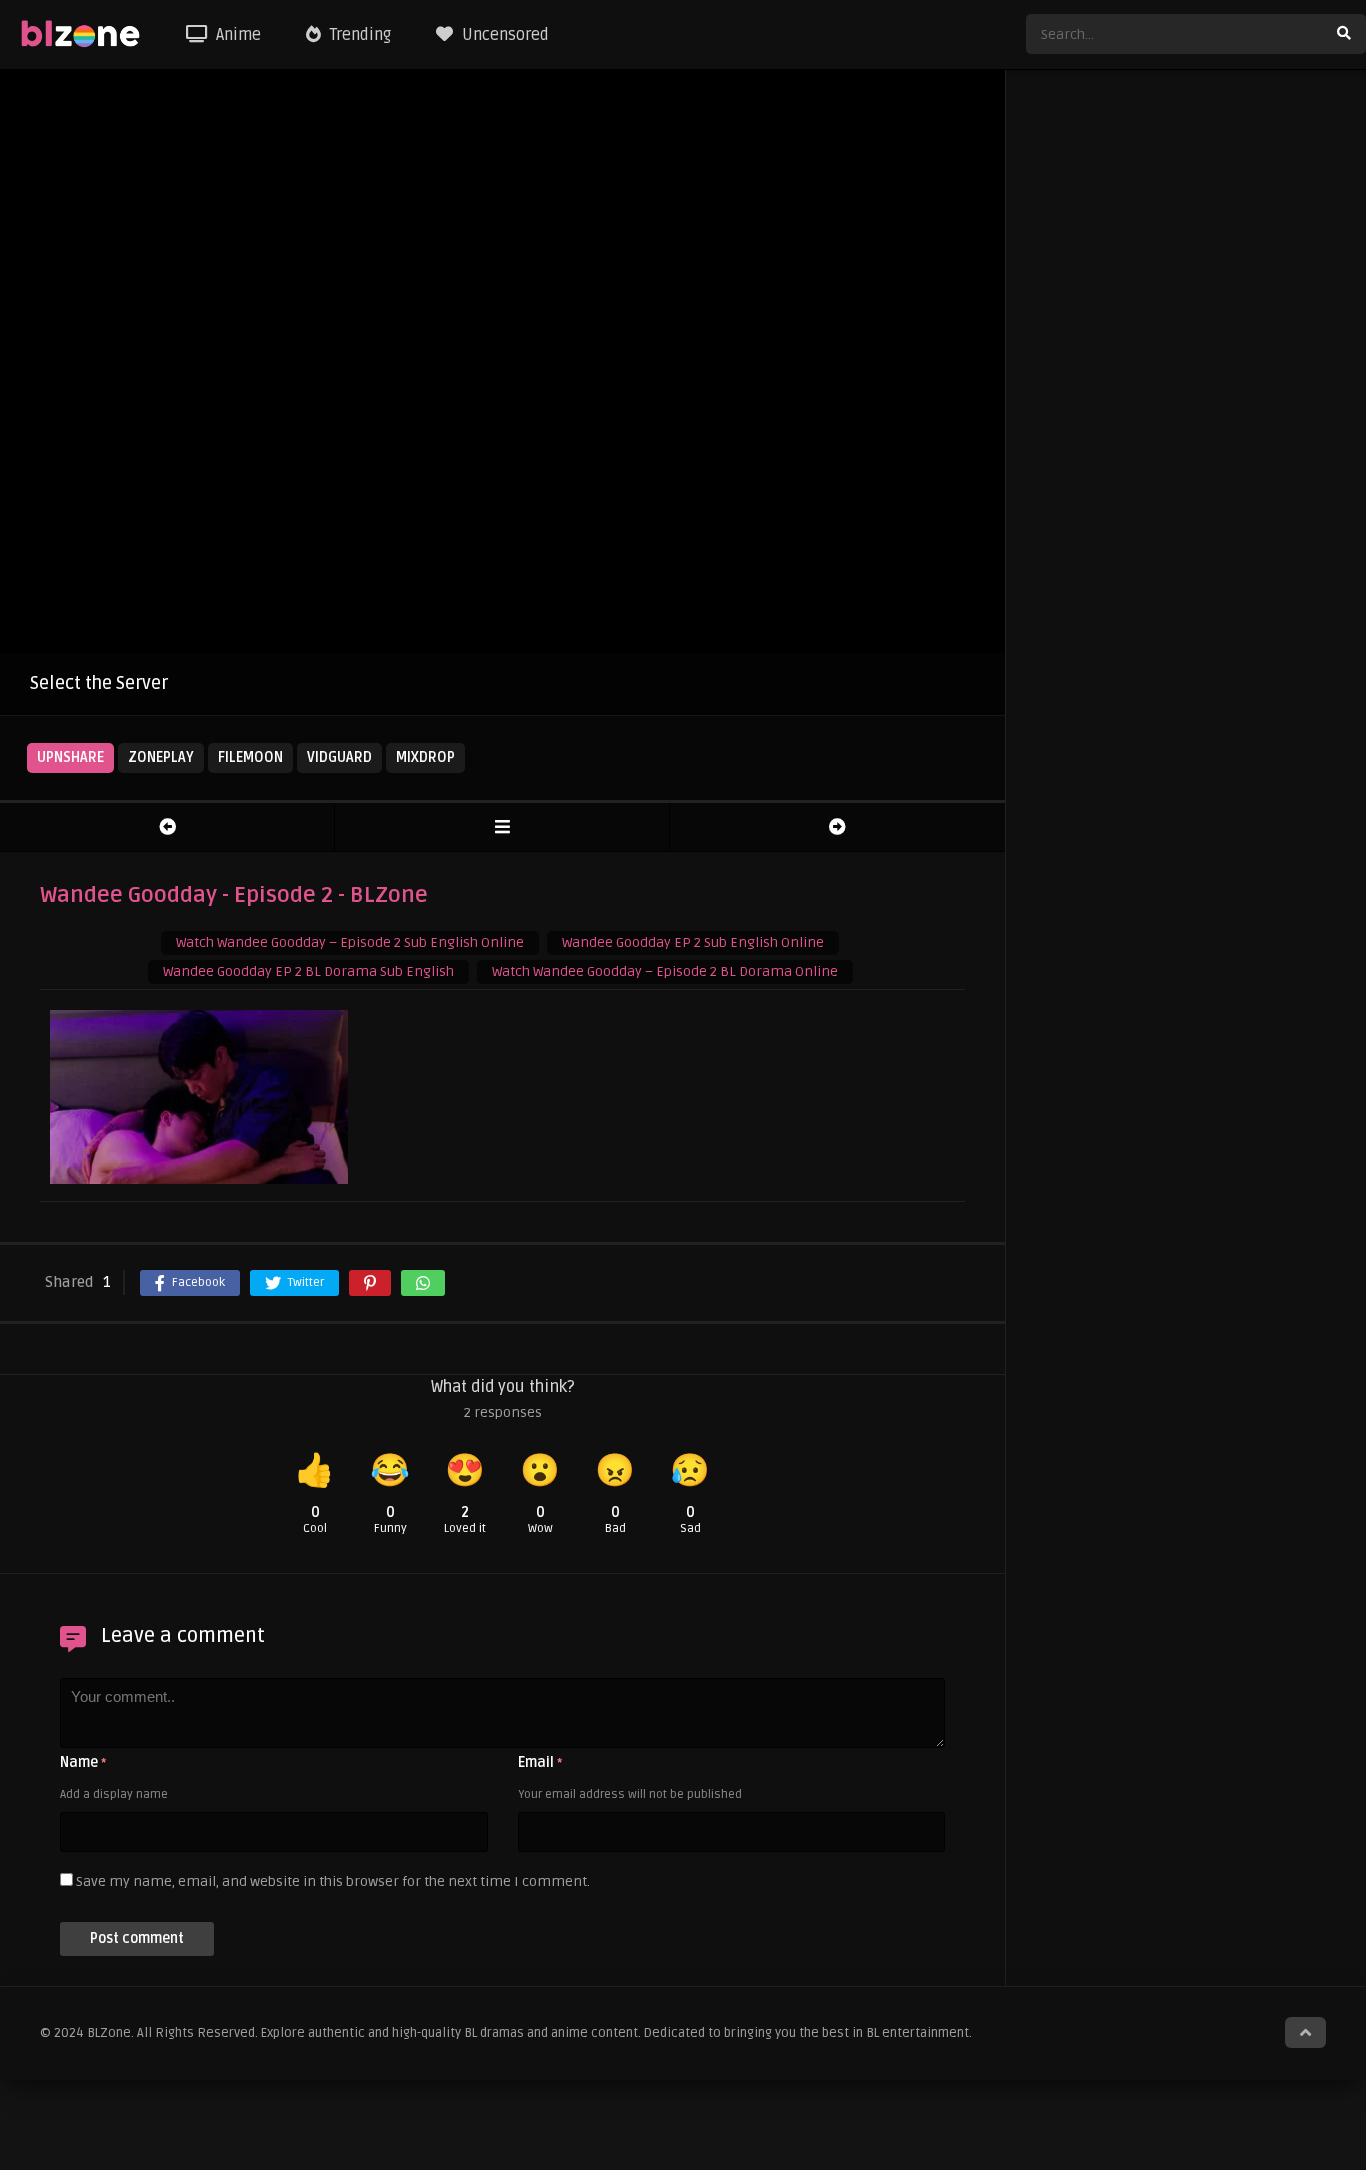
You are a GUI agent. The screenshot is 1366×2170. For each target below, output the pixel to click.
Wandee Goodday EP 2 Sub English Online (693, 942)
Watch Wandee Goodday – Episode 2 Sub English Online (350, 942)
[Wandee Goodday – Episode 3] (837, 827)
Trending (358, 35)
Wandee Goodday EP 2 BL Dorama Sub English (308, 971)
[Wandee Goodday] (502, 827)
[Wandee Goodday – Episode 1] (167, 827)
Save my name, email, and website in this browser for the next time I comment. (333, 1881)
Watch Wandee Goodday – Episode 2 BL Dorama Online (665, 971)
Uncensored (503, 35)
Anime (236, 35)
